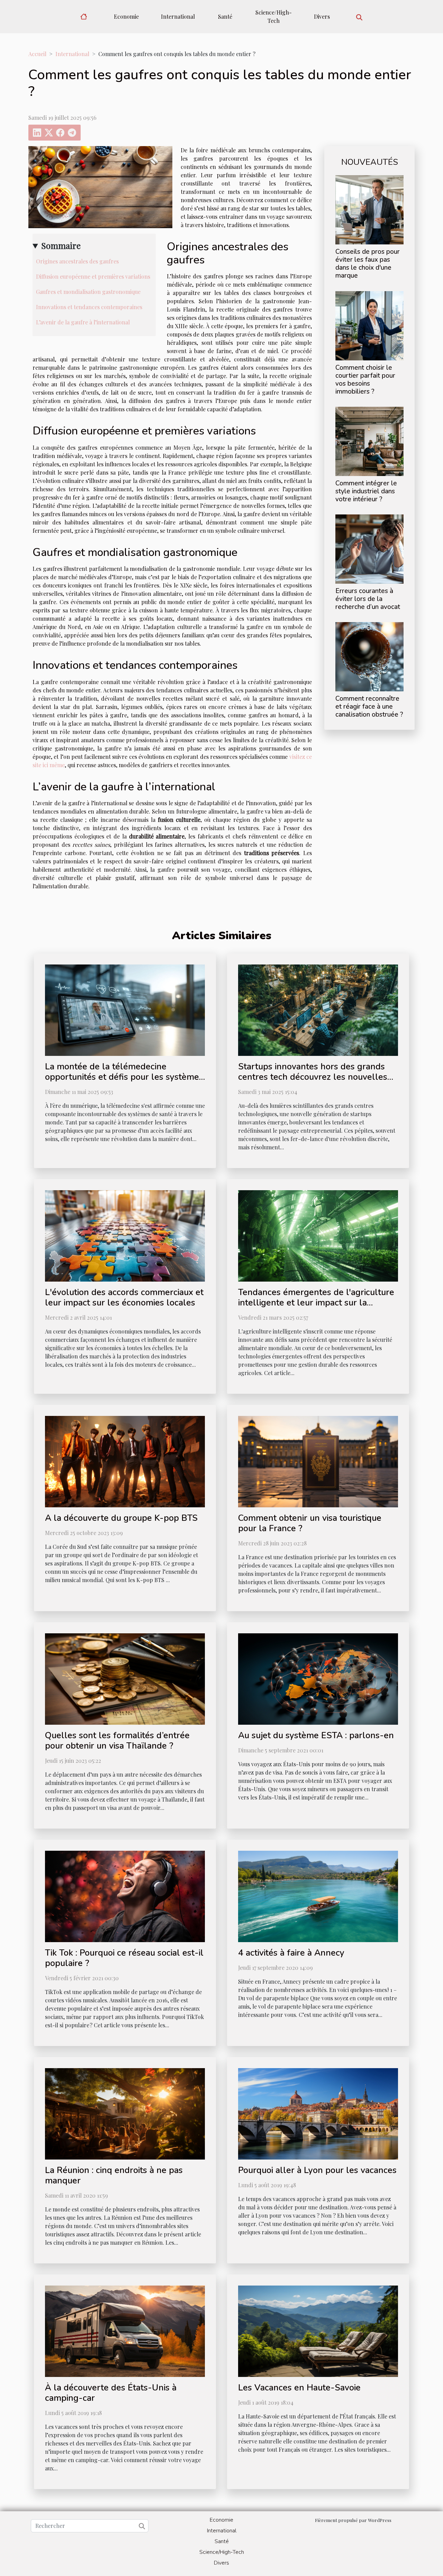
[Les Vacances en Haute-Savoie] (318, 2330)
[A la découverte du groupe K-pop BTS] (125, 1461)
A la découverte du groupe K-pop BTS (121, 1518)
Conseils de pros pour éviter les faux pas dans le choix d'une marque (368, 264)
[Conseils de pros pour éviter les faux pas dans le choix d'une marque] (369, 209)
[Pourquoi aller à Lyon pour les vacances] (318, 2113)
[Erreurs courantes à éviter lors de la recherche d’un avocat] (369, 548)
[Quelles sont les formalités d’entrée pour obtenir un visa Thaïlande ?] (125, 1678)
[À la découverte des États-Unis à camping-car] (125, 2330)
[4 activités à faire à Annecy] (318, 1896)
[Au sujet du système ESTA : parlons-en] (318, 1678)
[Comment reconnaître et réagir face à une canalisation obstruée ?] (369, 656)
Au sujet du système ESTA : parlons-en (316, 1735)
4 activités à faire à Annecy (291, 1953)
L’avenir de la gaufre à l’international (83, 322)
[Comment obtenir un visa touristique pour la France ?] (318, 1461)
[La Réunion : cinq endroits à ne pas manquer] (125, 2113)
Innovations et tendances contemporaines (89, 307)
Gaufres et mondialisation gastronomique (88, 292)
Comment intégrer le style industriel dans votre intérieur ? (366, 491)
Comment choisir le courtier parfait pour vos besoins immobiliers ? (365, 380)
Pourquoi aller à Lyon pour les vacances (317, 2170)
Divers (322, 16)
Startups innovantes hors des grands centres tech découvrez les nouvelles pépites (313, 1077)
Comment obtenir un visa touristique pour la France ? (310, 1523)
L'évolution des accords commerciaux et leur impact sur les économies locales (124, 1298)
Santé (225, 16)
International (178, 16)
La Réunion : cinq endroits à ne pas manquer (114, 2175)
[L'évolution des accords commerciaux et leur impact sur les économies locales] (125, 1235)
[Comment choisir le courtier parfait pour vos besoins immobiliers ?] (369, 325)
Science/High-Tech (274, 16)
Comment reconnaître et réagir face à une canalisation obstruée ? (369, 707)
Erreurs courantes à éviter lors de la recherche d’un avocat (368, 599)
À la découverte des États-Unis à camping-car (111, 2393)
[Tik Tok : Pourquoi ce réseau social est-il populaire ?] (125, 1896)
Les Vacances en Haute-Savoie (299, 2388)
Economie (126, 16)
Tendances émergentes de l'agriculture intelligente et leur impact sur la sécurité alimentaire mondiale (316, 1303)
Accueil (37, 54)
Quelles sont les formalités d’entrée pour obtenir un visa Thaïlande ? (117, 1741)
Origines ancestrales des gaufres (77, 261)
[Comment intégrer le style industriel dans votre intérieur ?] (369, 441)
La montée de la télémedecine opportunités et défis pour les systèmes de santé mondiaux (124, 1077)
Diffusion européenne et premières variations (93, 276)
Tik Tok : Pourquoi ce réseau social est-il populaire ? (124, 1958)
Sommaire (61, 245)
